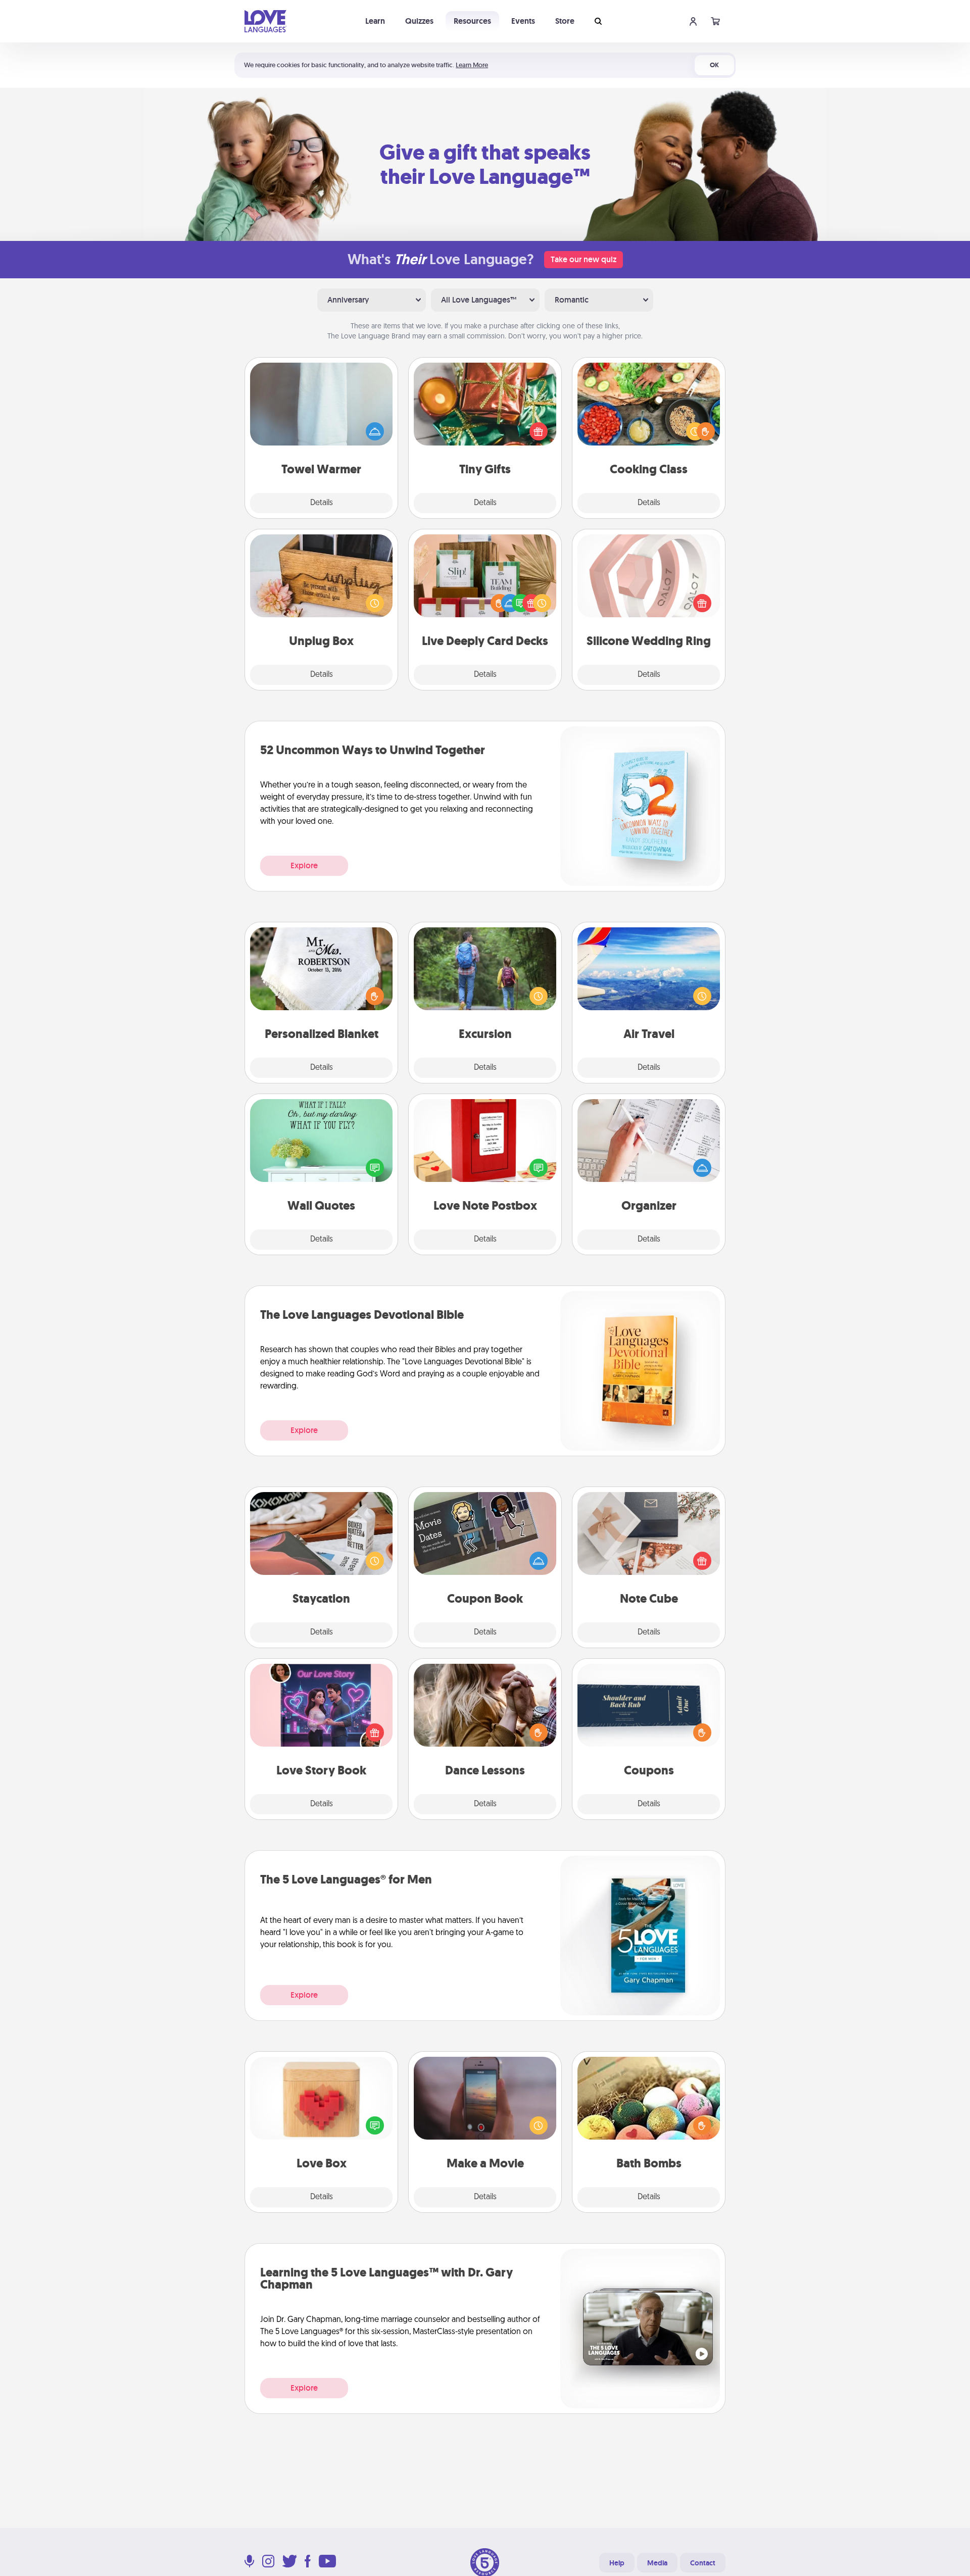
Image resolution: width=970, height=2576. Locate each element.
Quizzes (419, 21)
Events (523, 21)
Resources (472, 21)
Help (617, 2563)
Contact (703, 2563)
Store (565, 21)
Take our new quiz (584, 259)
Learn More (472, 65)
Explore (304, 865)
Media (657, 2563)
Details (322, 503)
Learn (375, 21)
